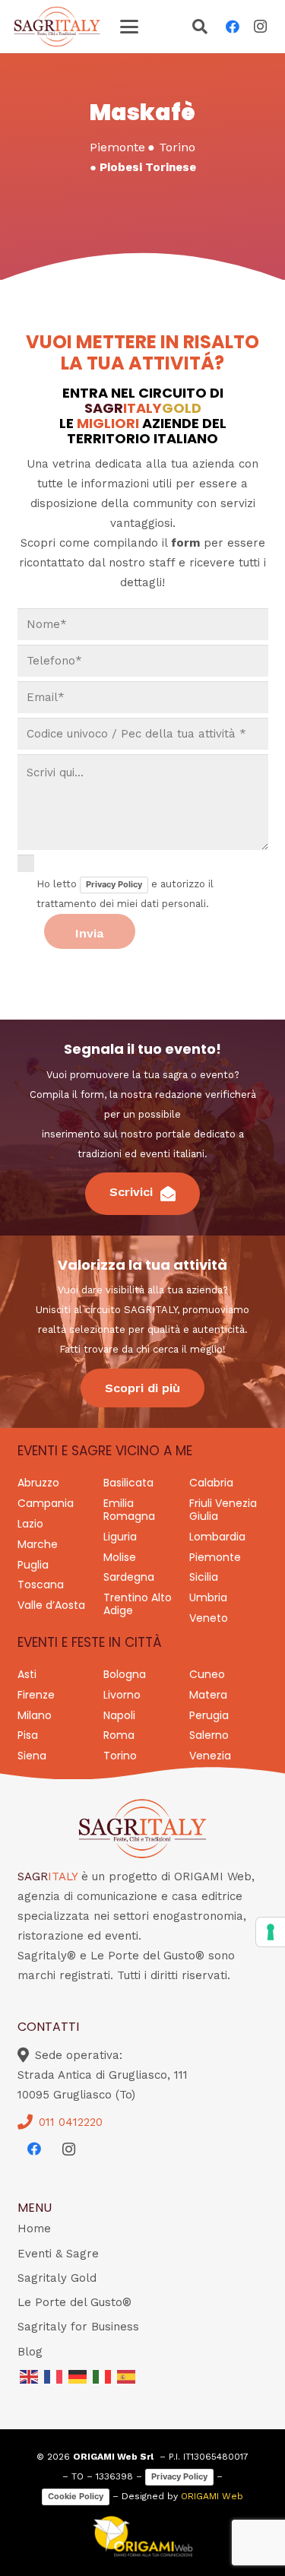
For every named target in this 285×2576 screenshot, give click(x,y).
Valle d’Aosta (51, 1605)
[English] (30, 2376)
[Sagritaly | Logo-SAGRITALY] (57, 27)
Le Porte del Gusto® (74, 2302)
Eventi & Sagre (58, 2254)
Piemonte (215, 1557)
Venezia (210, 1756)
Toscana (41, 1585)
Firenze (36, 1695)
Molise (120, 1557)
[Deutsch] (78, 2376)
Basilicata (128, 1483)
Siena (32, 1756)
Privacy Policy (114, 884)
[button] (129, 27)
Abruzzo (38, 1483)
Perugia (209, 1715)
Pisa (28, 1735)
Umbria (208, 1597)
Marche (38, 1544)
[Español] (127, 2376)
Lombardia (217, 1537)
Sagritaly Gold (57, 2278)
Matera (208, 1695)
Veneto (209, 1618)
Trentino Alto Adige (138, 1604)
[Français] (54, 2376)
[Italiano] (103, 2376)
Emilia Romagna (129, 1510)
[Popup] (200, 28)
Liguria (120, 1537)
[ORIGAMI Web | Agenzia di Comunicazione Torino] (143, 2536)
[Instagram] (260, 27)
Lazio (30, 1524)
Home (34, 2229)
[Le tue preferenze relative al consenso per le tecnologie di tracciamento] (271, 1932)
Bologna (125, 1674)
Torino (120, 1756)
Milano (35, 1715)
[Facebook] (233, 27)
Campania (46, 1503)
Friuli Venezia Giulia (223, 1510)
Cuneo (207, 1674)
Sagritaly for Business (78, 2327)
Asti (27, 1674)
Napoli (119, 1715)
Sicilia (204, 1577)
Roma (119, 1735)
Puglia (33, 1565)
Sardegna (129, 1577)
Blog (30, 2352)
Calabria (211, 1483)
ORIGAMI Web (212, 2496)
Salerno (209, 1735)
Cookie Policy (76, 2496)
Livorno (122, 1695)
